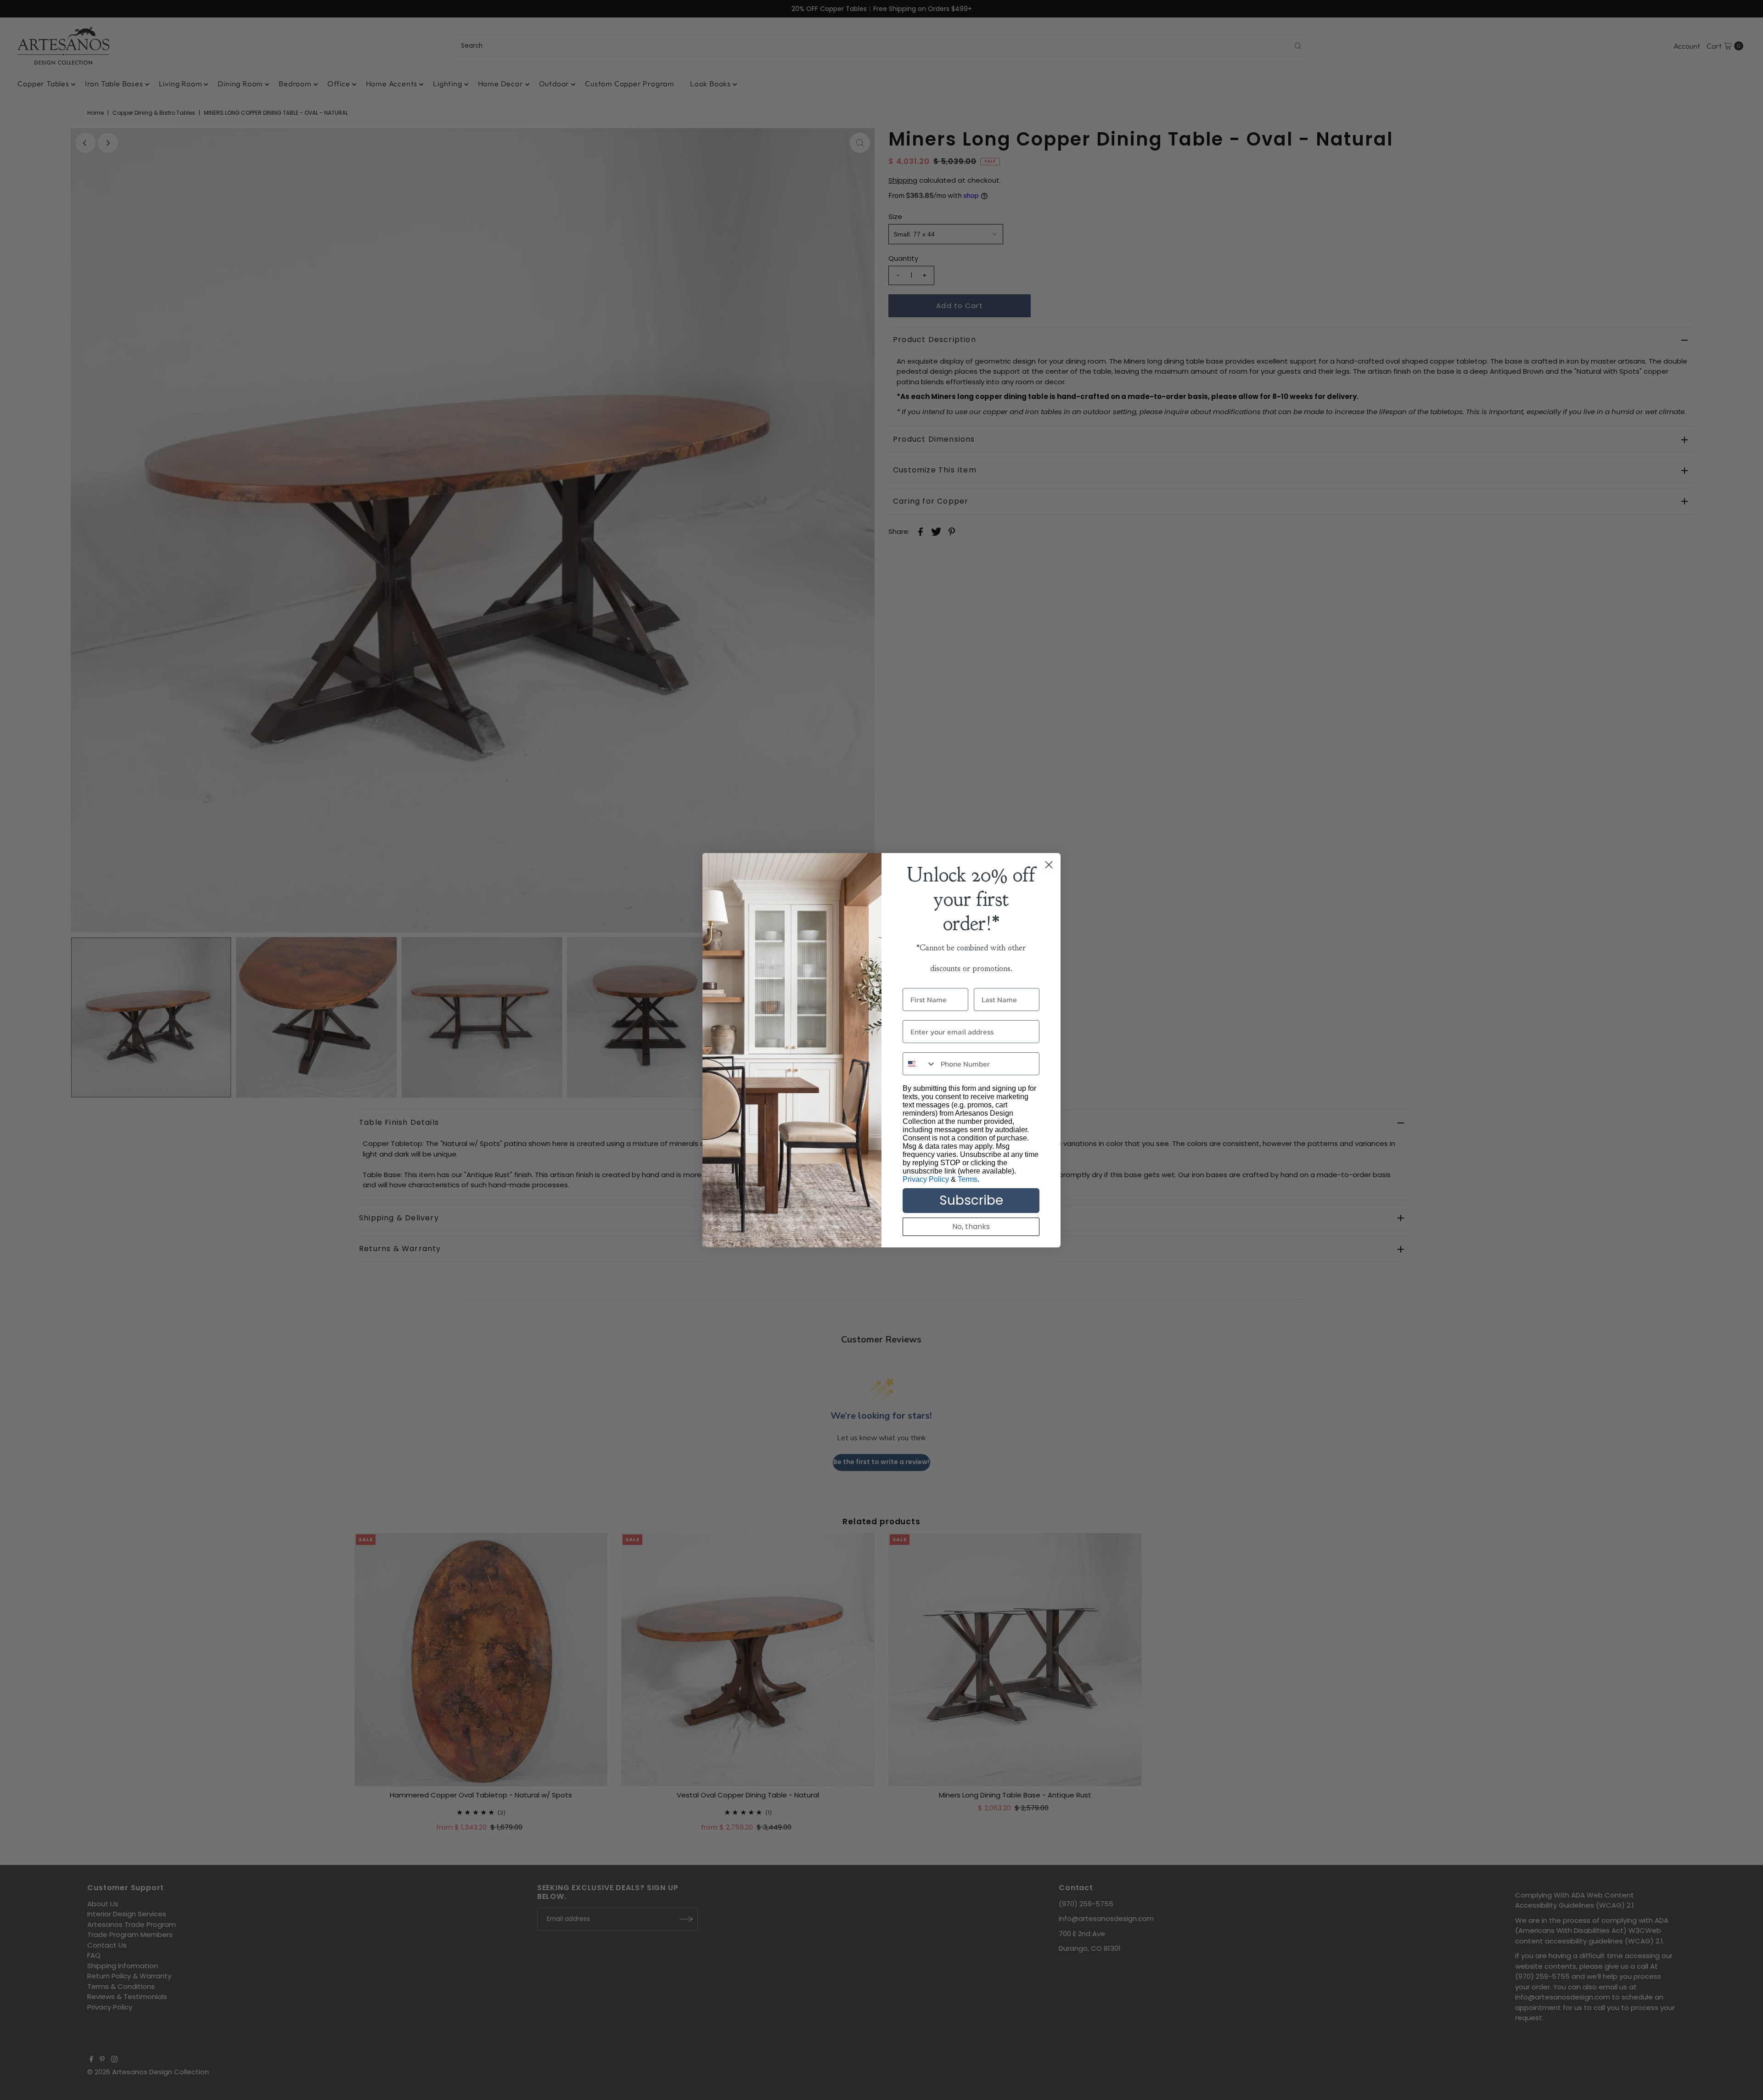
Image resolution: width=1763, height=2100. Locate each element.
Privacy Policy (926, 1179)
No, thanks (971, 1227)
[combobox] (920, 1064)
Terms (968, 1179)
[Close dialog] (1049, 865)
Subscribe (971, 1200)
